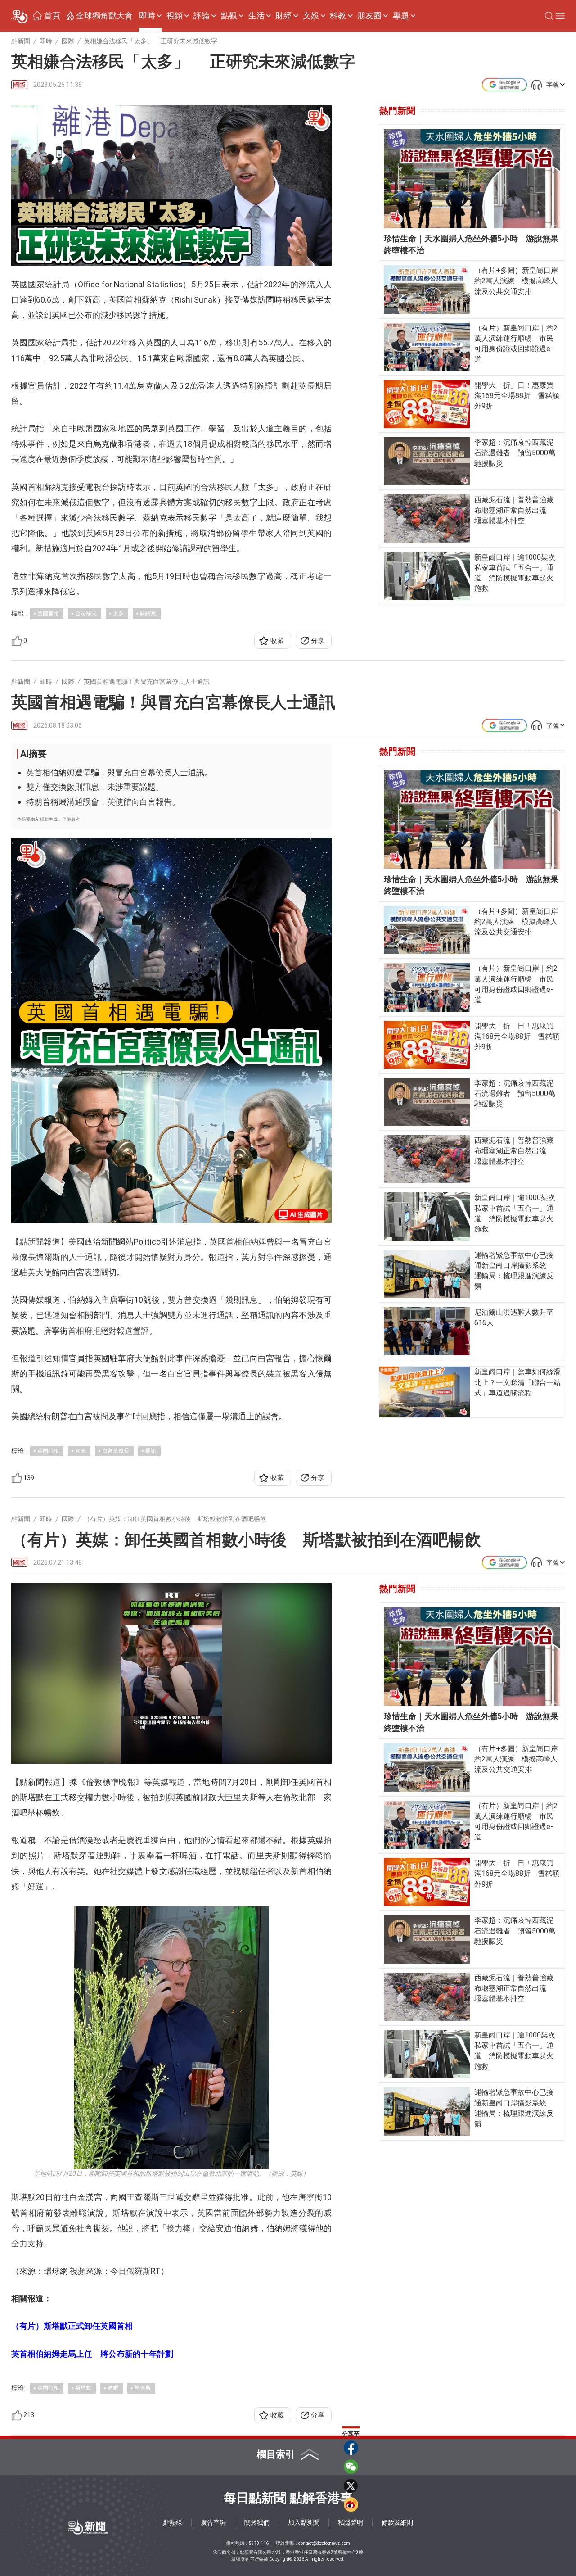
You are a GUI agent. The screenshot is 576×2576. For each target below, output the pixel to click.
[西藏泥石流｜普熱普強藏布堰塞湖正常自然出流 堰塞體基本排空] (427, 518)
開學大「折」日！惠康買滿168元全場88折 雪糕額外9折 (517, 396)
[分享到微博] (351, 2504)
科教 (338, 16)
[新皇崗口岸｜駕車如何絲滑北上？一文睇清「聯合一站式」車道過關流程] (425, 1392)
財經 (283, 16)
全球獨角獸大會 (104, 16)
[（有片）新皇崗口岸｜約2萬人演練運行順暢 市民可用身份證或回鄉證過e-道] (427, 347)
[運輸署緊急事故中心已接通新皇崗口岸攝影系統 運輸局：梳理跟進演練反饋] (427, 1274)
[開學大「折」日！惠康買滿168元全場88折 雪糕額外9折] (427, 404)
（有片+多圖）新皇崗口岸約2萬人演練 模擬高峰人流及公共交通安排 (516, 281)
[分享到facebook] (351, 2448)
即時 (147, 16)
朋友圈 (369, 16)
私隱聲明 (351, 2522)
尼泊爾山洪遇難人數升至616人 (514, 1317)
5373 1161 (260, 2543)
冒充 (81, 1451)
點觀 (229, 16)
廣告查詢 (213, 2522)
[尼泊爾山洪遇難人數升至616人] (427, 1331)
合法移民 (86, 613)
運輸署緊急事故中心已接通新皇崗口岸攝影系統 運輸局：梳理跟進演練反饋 (514, 1271)
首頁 (52, 16)
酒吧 (113, 2388)
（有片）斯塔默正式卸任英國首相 (72, 2326)
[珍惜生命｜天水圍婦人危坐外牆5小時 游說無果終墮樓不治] (472, 179)
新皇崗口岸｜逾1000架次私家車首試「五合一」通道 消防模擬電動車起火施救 (515, 573)
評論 (202, 16)
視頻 (175, 16)
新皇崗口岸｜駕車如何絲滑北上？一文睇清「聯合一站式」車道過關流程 (517, 1382)
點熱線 (173, 2522)
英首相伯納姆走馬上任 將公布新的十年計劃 (92, 2354)
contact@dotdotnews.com (324, 2543)
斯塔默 (83, 2388)
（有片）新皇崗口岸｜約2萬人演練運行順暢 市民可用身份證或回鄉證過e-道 (516, 344)
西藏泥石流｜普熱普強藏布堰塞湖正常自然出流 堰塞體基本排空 (514, 510)
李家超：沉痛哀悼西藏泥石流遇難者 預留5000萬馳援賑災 (515, 453)
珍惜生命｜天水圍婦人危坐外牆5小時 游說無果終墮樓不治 (471, 244)
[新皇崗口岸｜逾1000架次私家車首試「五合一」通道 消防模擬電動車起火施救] (427, 576)
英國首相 (48, 613)
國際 (19, 85)
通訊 (151, 1451)
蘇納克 (148, 613)
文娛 (311, 16)
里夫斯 (143, 2388)
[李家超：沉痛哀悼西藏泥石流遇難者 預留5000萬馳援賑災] (427, 461)
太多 (118, 613)
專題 (401, 16)
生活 (256, 16)
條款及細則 (397, 2522)
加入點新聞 (304, 2522)
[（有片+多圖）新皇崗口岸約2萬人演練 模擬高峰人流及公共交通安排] (427, 289)
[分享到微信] (351, 2467)
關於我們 (257, 2522)
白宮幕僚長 (116, 1451)
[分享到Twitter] (351, 2485)
